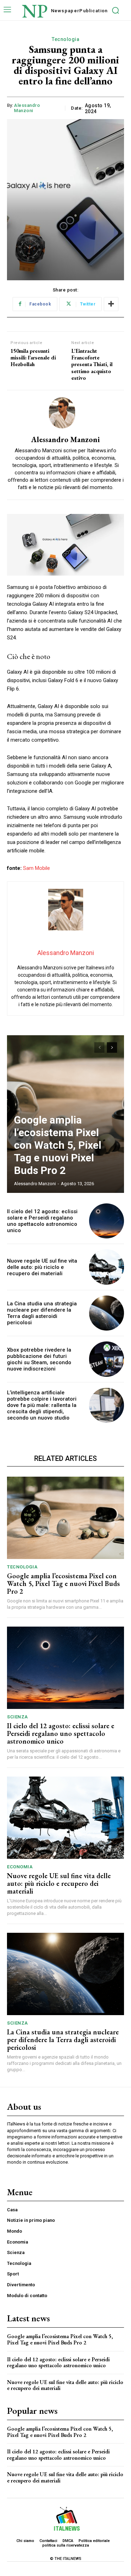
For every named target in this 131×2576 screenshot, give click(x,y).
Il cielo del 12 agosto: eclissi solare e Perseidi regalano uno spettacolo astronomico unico (42, 1221)
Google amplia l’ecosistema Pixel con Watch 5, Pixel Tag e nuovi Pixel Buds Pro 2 (58, 1145)
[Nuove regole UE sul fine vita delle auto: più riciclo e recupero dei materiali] (107, 1267)
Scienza (17, 1717)
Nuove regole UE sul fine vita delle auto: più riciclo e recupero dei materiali (42, 1267)
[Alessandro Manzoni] (66, 413)
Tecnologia (65, 39)
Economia (20, 1867)
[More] (111, 304)
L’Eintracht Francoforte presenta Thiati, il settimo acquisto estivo (92, 364)
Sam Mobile (37, 868)
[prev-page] (99, 1047)
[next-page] (112, 1047)
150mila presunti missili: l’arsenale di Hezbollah (33, 358)
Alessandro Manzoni (27, 108)
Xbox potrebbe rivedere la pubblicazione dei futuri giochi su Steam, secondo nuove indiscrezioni (39, 1359)
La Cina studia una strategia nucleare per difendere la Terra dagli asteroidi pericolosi (42, 1313)
